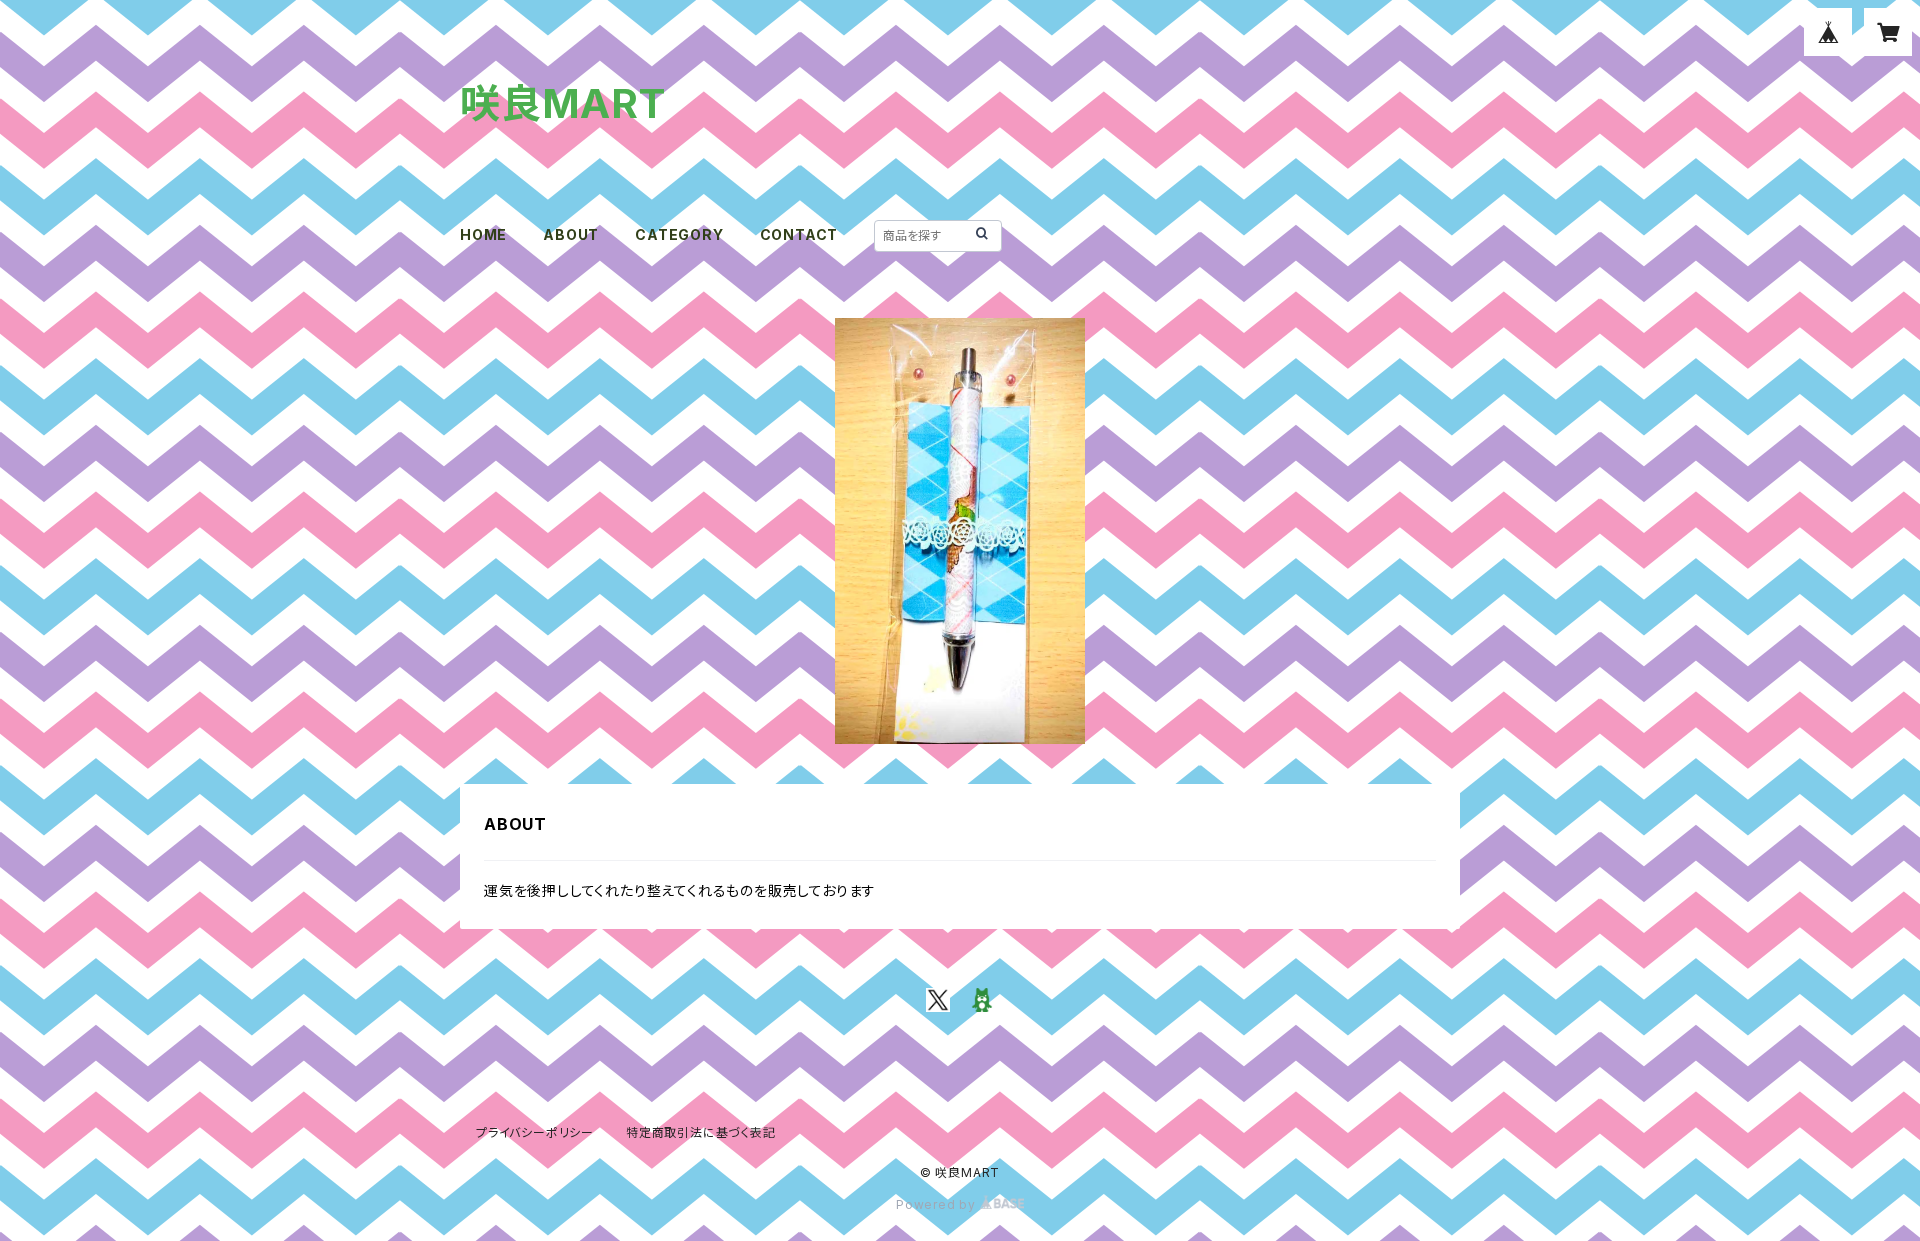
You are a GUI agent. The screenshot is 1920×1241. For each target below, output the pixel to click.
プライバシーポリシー (535, 1132)
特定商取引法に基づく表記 (701, 1132)
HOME (483, 234)
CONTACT (799, 234)
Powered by (938, 1204)
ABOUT (571, 234)
